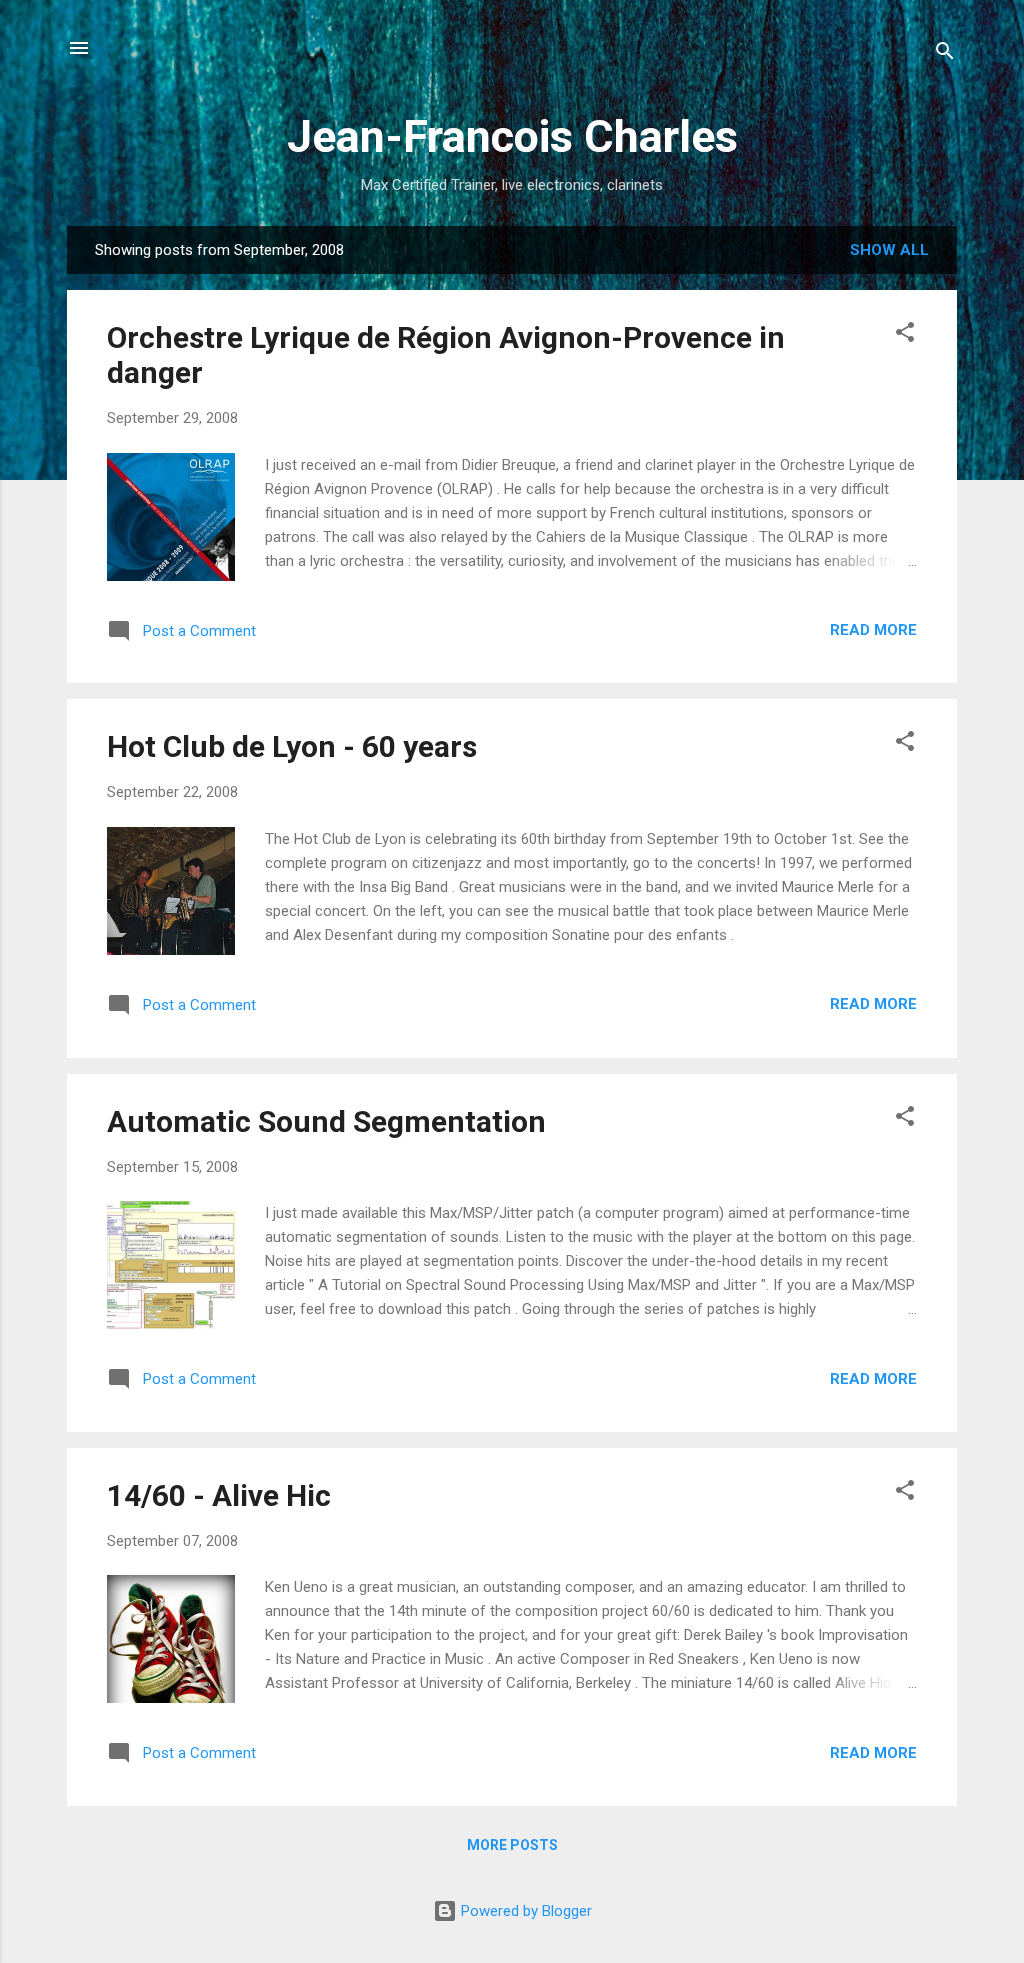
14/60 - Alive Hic (219, 1495)
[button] (905, 335)
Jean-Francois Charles (512, 136)
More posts (512, 1845)
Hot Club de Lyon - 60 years (292, 746)
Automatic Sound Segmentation (326, 1121)
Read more (873, 630)
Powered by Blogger (524, 1911)
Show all (889, 250)
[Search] (945, 54)
